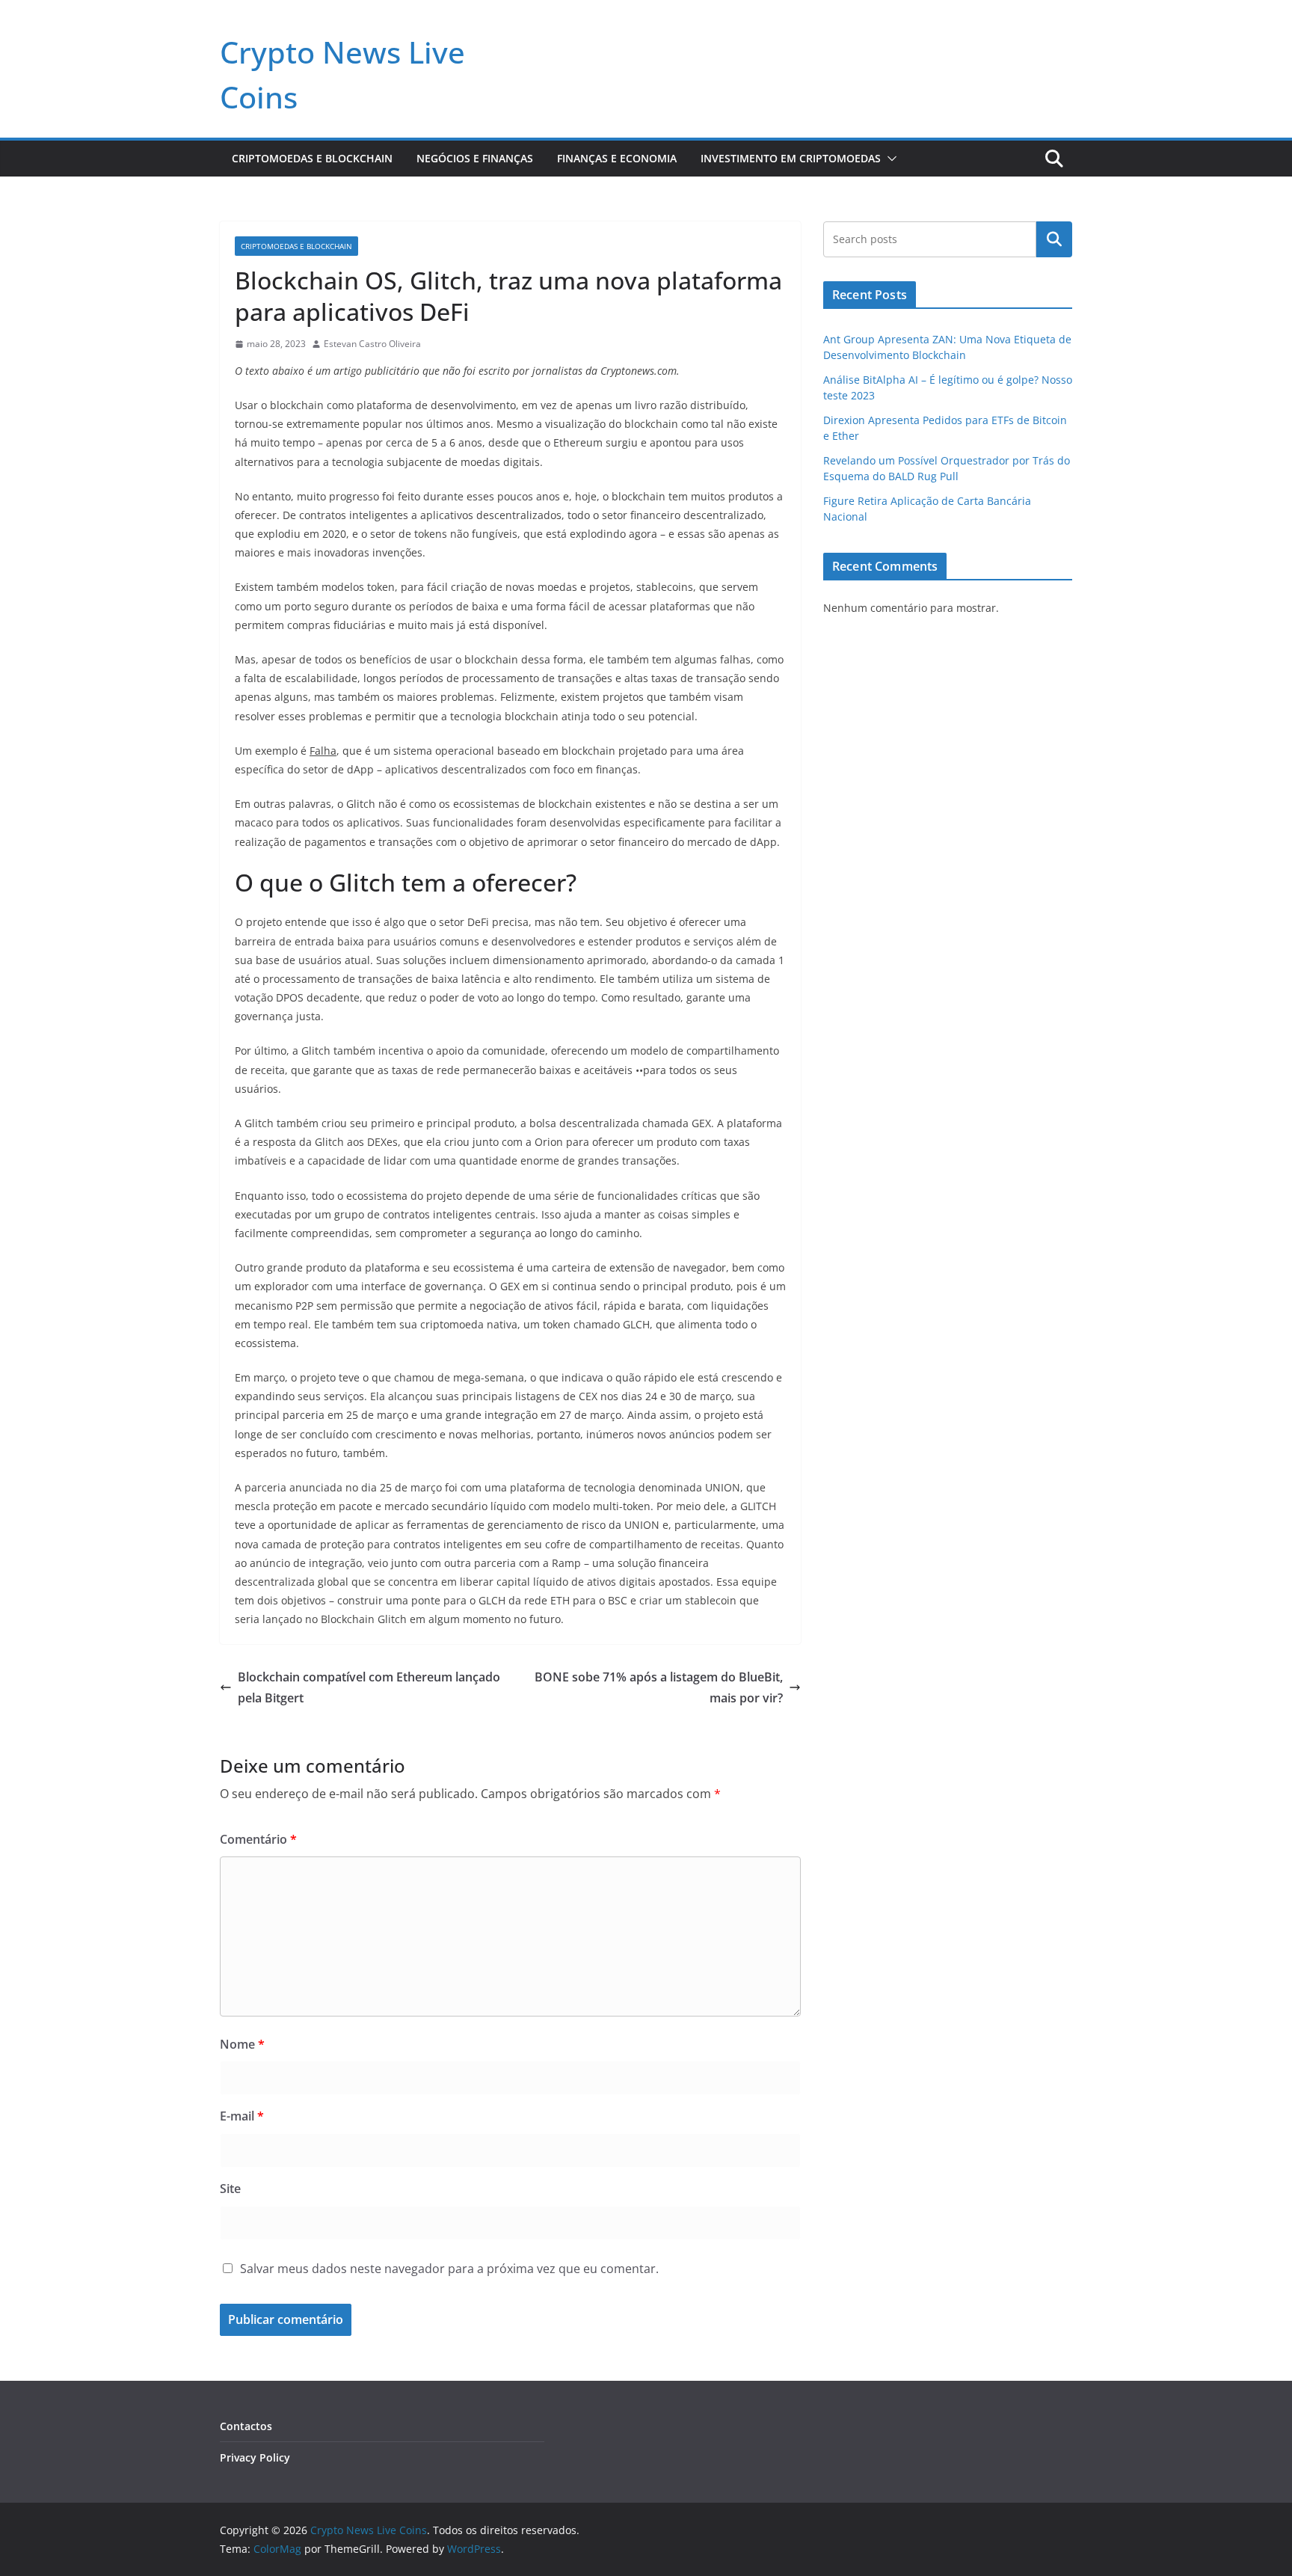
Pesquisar (1054, 239)
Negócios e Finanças (475, 158)
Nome (242, 2044)
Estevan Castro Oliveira (372, 344)
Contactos (246, 2426)
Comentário (258, 1839)
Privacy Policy (255, 2457)
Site (230, 2189)
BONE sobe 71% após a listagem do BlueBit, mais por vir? (659, 1688)
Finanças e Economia (617, 158)
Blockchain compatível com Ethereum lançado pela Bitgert (369, 1688)
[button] (889, 159)
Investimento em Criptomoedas (791, 158)
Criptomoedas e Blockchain (312, 158)
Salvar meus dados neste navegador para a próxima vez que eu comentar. (449, 2269)
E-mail (242, 2116)
